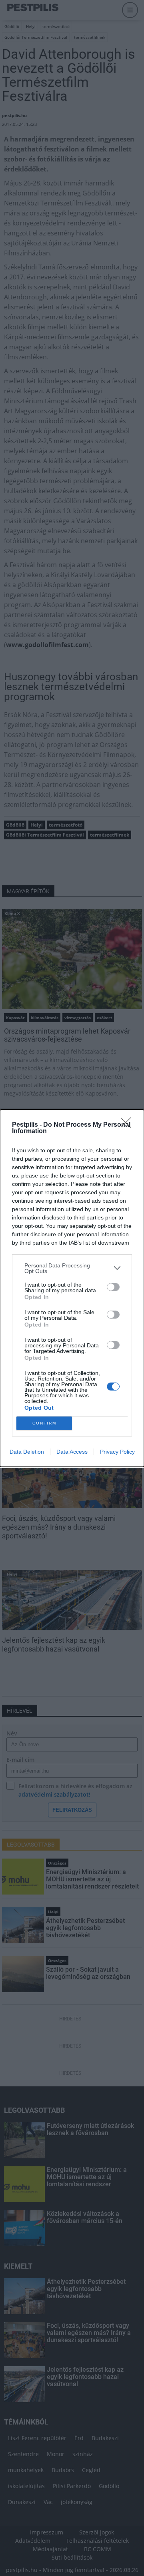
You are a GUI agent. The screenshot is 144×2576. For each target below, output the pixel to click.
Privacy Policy (117, 1452)
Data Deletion (27, 1452)
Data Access (72, 1452)
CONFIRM (44, 1423)
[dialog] (72, 1288)
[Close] (128, 1125)
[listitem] (72, 1268)
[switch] (113, 1287)
